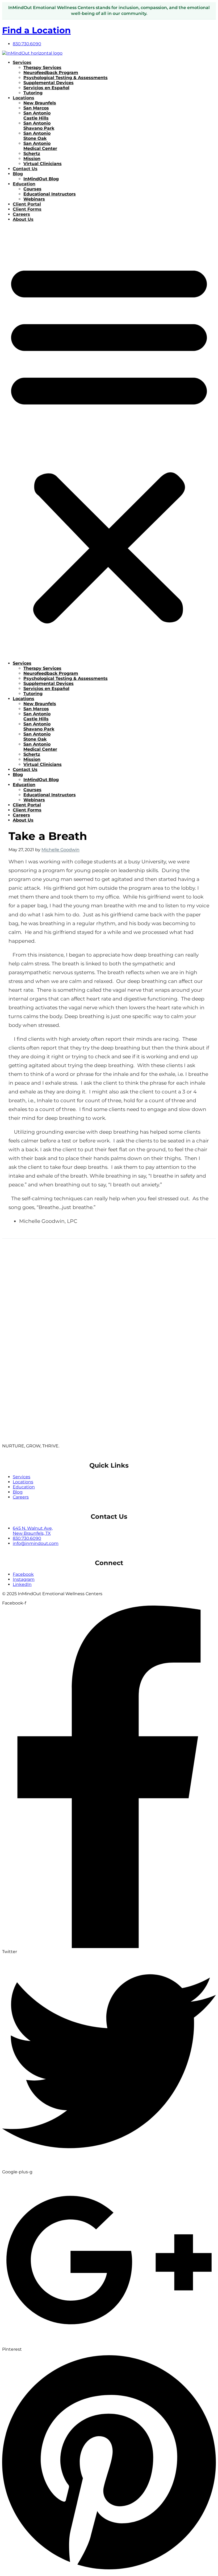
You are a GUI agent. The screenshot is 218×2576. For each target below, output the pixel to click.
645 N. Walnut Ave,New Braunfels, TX (33, 1531)
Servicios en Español (46, 88)
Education (24, 184)
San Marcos (36, 108)
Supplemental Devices (49, 83)
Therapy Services (42, 68)
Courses (32, 189)
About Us (23, 219)
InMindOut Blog (41, 179)
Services (22, 62)
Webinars (34, 199)
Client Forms (27, 209)
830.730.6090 (27, 1538)
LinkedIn (22, 1584)
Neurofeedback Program (51, 73)
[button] (109, 441)
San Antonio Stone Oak (37, 136)
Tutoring (33, 93)
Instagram (24, 1579)
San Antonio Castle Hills (37, 116)
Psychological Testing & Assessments (66, 78)
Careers (21, 214)
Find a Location (36, 30)
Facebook (23, 1574)
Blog (18, 174)
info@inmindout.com (36, 1543)
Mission (32, 159)
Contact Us (25, 169)
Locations (24, 98)
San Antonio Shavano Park (39, 126)
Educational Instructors (50, 194)
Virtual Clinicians (43, 164)
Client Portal (27, 204)
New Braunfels (40, 103)
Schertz (32, 154)
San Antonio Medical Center (40, 146)
